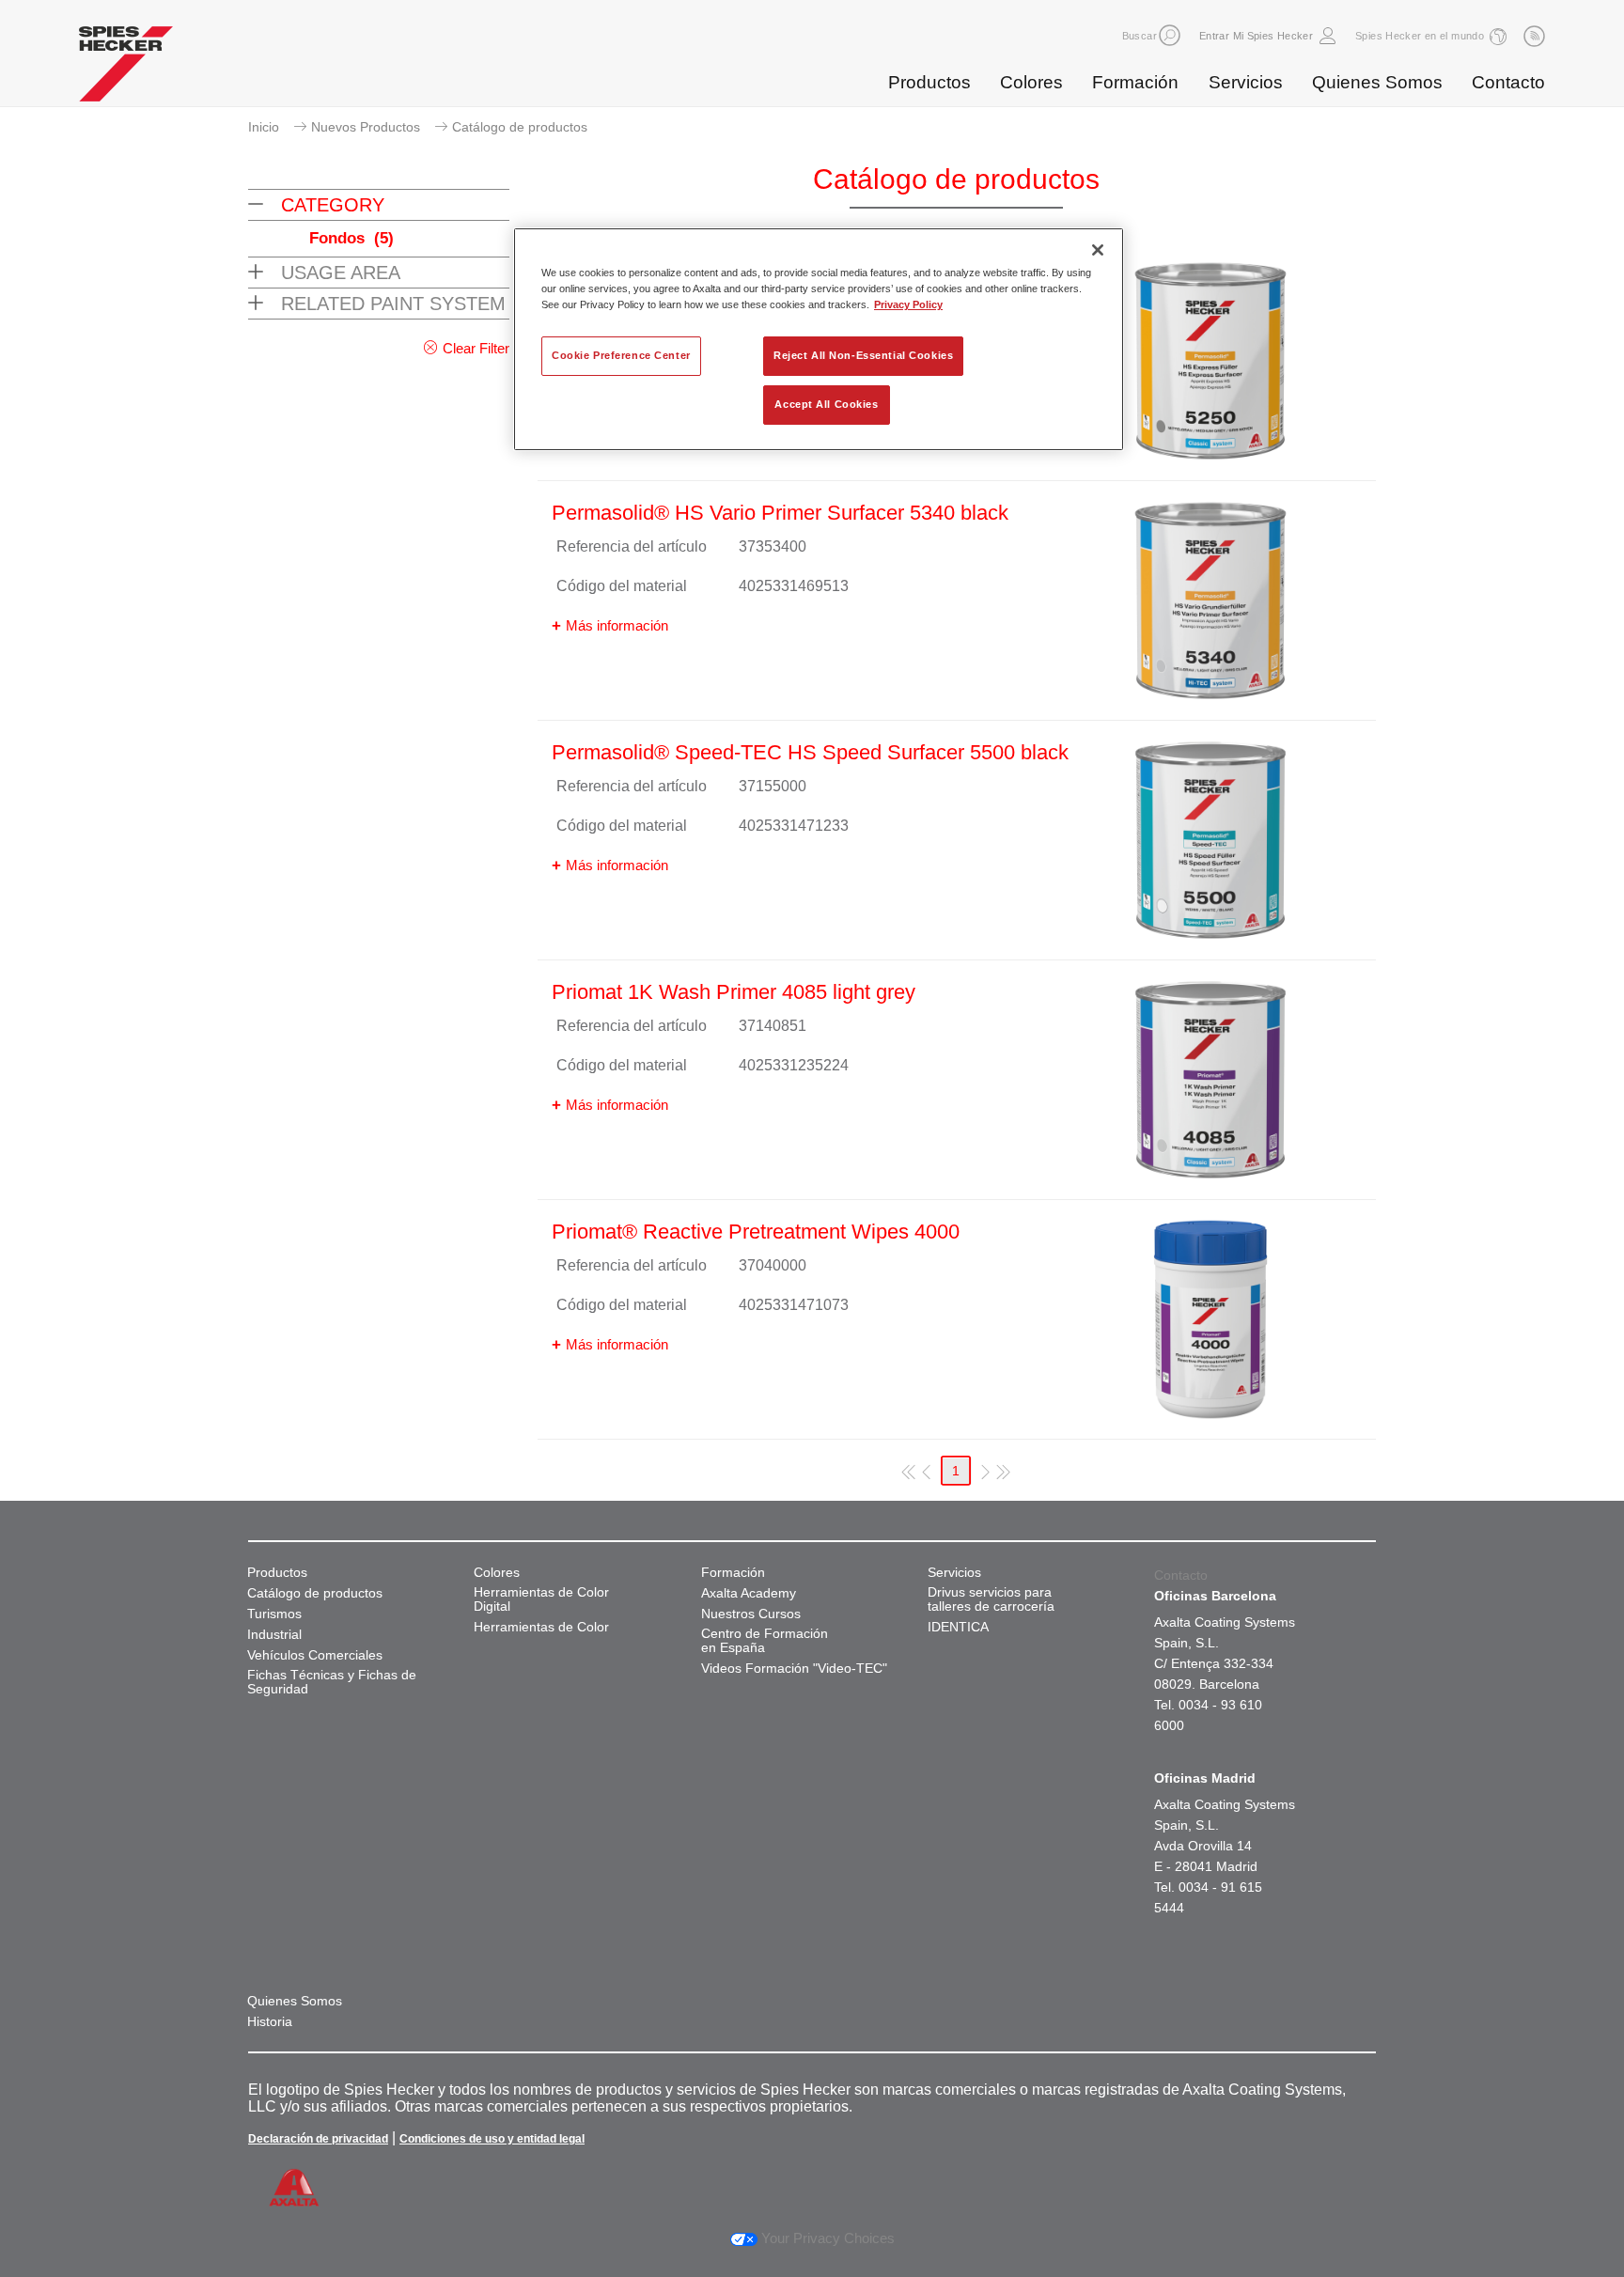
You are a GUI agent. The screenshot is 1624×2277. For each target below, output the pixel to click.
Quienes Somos (1377, 82)
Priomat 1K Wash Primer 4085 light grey (734, 992)
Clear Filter (476, 348)
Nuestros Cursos (751, 1614)
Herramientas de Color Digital (541, 1599)
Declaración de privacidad (318, 2139)
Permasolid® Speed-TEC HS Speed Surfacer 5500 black (810, 752)
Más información (617, 625)
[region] (819, 339)
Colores (1031, 82)
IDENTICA (958, 1627)
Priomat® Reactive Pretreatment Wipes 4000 (756, 1232)
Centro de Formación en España (765, 1641)
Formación (1135, 82)
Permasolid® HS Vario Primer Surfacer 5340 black (780, 513)
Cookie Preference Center (621, 355)
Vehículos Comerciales (315, 1655)
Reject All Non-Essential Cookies (863, 355)
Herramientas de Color (541, 1627)
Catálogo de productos (315, 1593)
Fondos (351, 238)
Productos (929, 82)
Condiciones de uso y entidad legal (492, 2139)
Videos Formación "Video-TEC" (794, 1669)
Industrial (274, 1635)
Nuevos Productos (366, 127)
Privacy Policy (908, 304)
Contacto (1508, 82)
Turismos (274, 1614)
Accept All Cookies (826, 404)
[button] (1170, 35)
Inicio (264, 127)
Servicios (1246, 82)
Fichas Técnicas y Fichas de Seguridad (332, 1682)
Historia (270, 2022)
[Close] (1098, 250)
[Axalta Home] (126, 69)
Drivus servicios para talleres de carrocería (991, 1599)
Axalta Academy (749, 1593)
